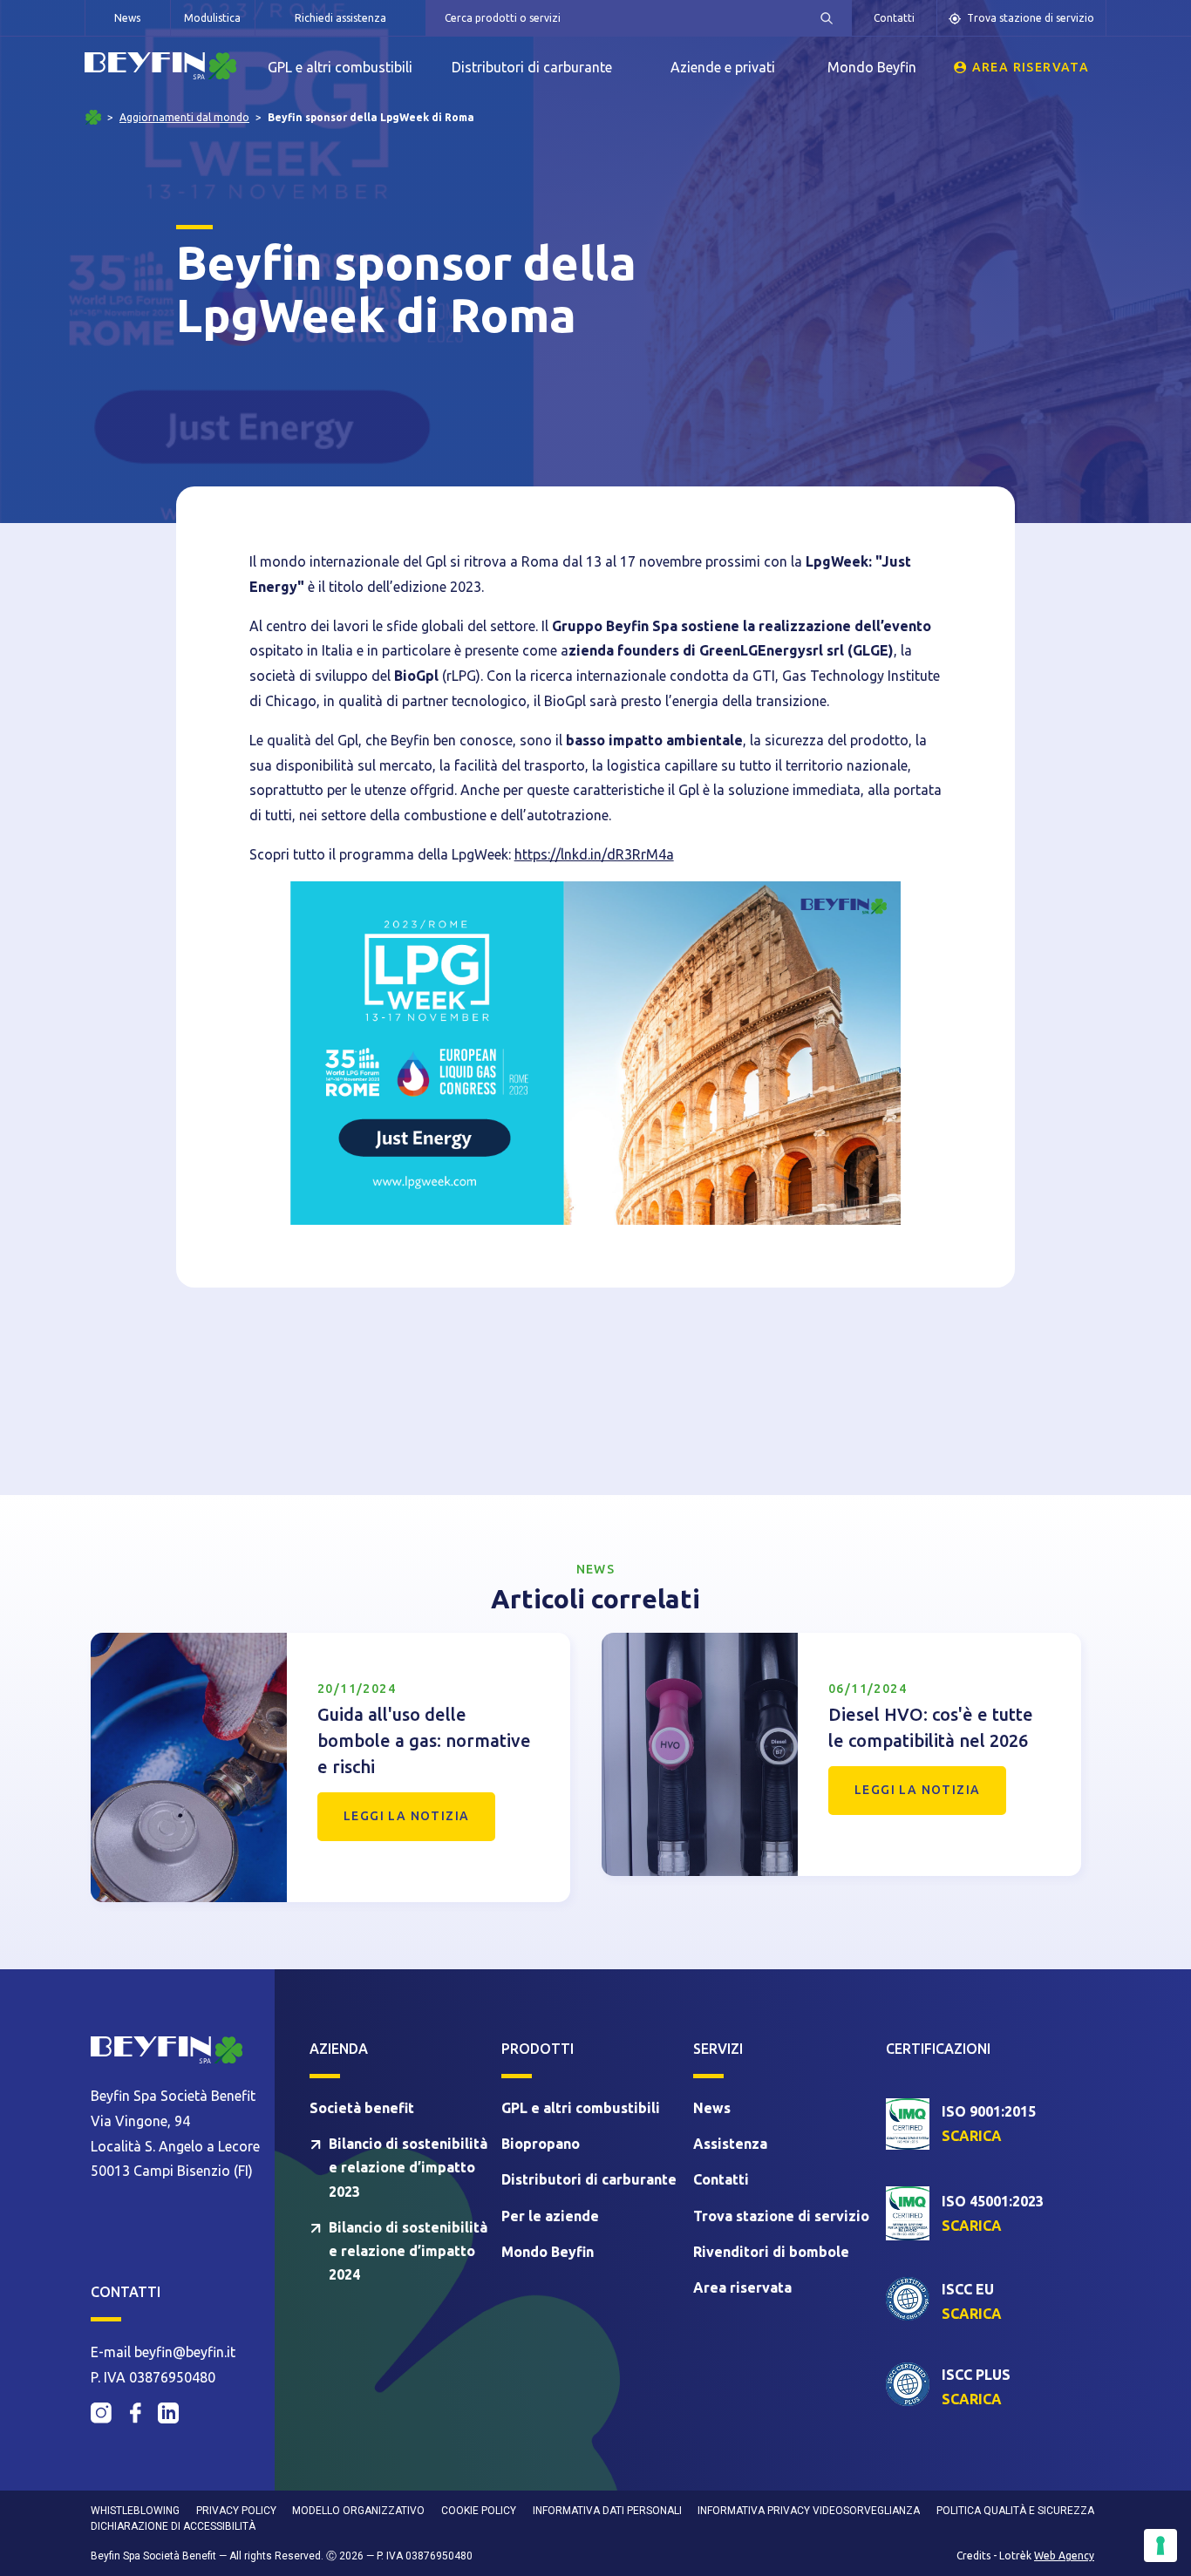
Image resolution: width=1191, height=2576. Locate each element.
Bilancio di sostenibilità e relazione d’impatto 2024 (408, 2251)
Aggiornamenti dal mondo (184, 118)
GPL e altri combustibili (340, 67)
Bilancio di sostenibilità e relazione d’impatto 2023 (408, 2167)
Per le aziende (550, 2216)
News (127, 18)
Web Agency (1064, 2556)
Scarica (972, 2136)
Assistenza (730, 2144)
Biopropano (541, 2144)
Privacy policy (236, 2511)
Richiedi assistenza (340, 18)
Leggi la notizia (406, 1816)
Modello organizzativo (358, 2511)
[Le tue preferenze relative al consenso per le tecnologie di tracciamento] (1160, 2545)
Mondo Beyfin (872, 67)
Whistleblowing (135, 2511)
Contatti (894, 18)
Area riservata (1031, 67)
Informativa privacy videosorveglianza (809, 2511)
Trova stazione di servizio (1031, 18)
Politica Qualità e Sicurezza (1015, 2511)
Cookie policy (479, 2511)
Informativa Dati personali (607, 2511)
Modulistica (212, 18)
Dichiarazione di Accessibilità (173, 2526)
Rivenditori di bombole (771, 2252)
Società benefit (362, 2108)
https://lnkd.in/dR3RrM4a (594, 854)
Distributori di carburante (532, 67)
